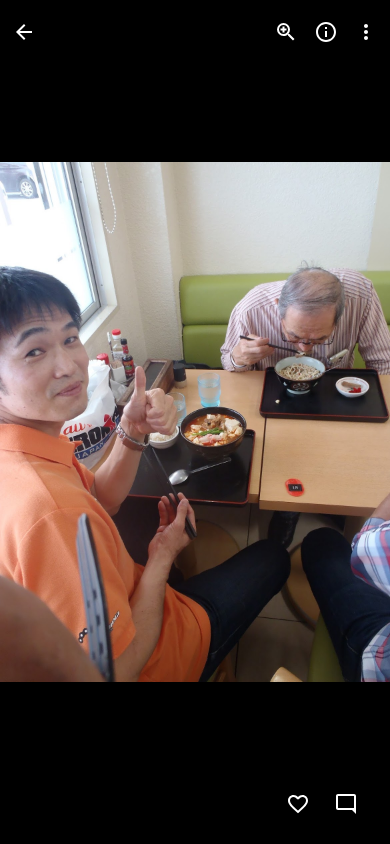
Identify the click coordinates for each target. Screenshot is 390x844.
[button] (56, 422)
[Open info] (326, 32)
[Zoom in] (286, 32)
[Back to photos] (24, 32)
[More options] (366, 32)
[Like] (298, 804)
